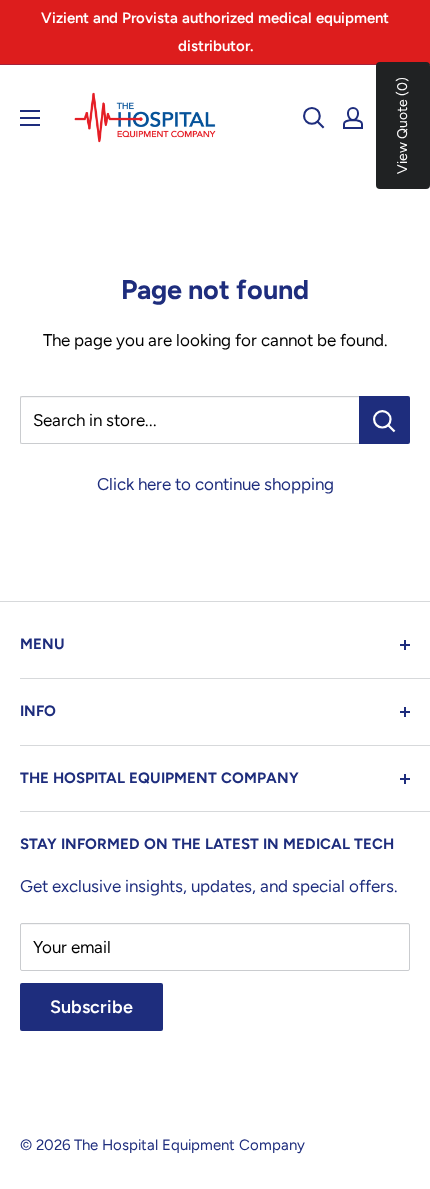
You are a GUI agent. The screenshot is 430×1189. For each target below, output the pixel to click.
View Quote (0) (402, 125)
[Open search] (314, 118)
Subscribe (91, 1007)
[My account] (353, 118)
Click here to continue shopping (215, 484)
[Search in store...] (384, 420)
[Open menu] (30, 118)
